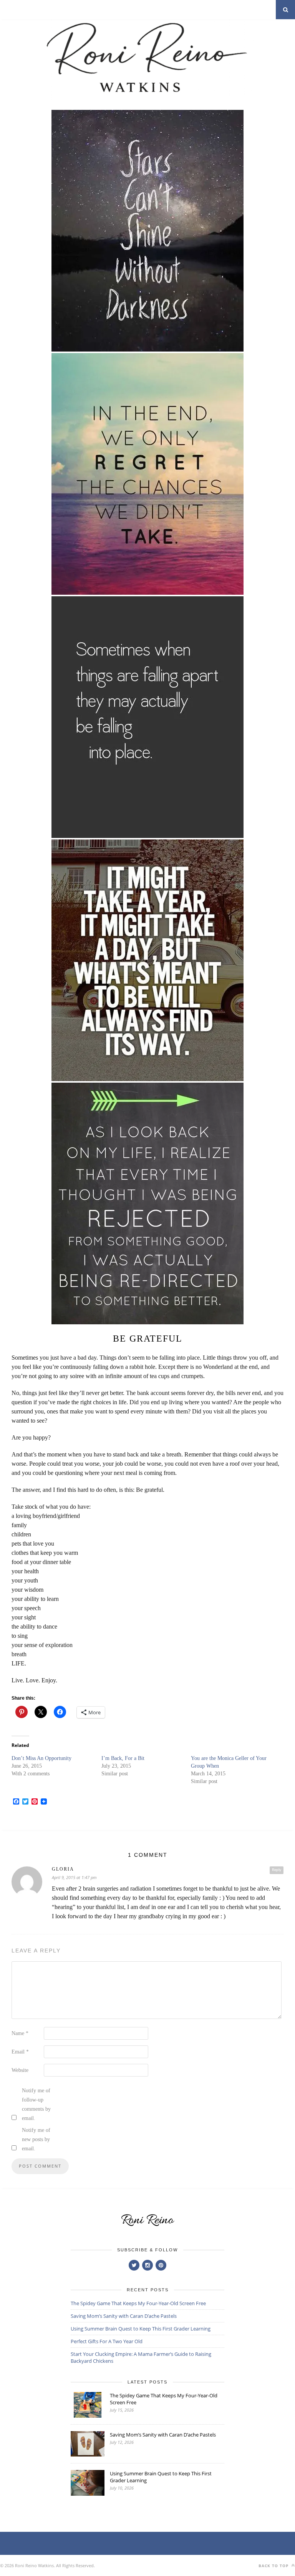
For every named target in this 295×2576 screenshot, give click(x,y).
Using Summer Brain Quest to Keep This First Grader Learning (141, 2329)
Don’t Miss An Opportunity (41, 1758)
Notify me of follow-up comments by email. (36, 2104)
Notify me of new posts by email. (36, 2139)
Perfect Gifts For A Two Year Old (107, 2341)
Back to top (274, 2566)
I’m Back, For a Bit (123, 1758)
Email (20, 2052)
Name (20, 2033)
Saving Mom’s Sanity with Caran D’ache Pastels (124, 2316)
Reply (277, 1870)
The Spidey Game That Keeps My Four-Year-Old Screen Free (138, 2303)
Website (20, 2070)
